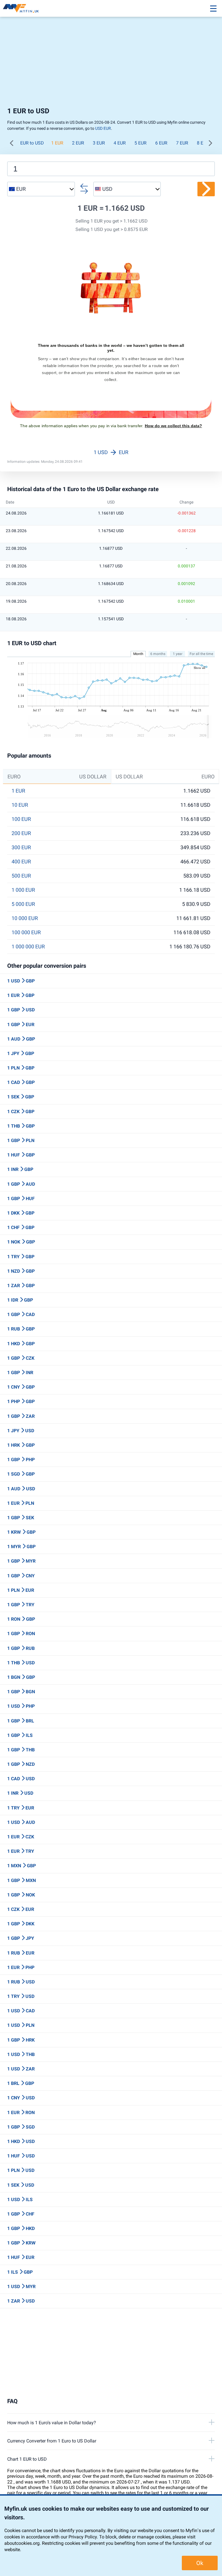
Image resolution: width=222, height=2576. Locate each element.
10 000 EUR (25, 918)
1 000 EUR (23, 890)
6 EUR (161, 143)
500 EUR (21, 876)
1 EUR (57, 143)
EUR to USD (32, 143)
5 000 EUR (23, 904)
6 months (158, 654)
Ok (200, 2563)
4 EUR (120, 143)
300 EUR (21, 847)
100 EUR (21, 819)
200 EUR (21, 833)
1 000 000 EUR (28, 947)
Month (138, 654)
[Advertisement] (111, 64)
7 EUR (182, 143)
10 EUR (20, 805)
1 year (178, 654)
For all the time (201, 654)
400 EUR (21, 862)
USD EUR (103, 128)
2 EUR (78, 143)
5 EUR (140, 143)
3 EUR (99, 143)
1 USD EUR (111, 452)
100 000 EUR (26, 932)
